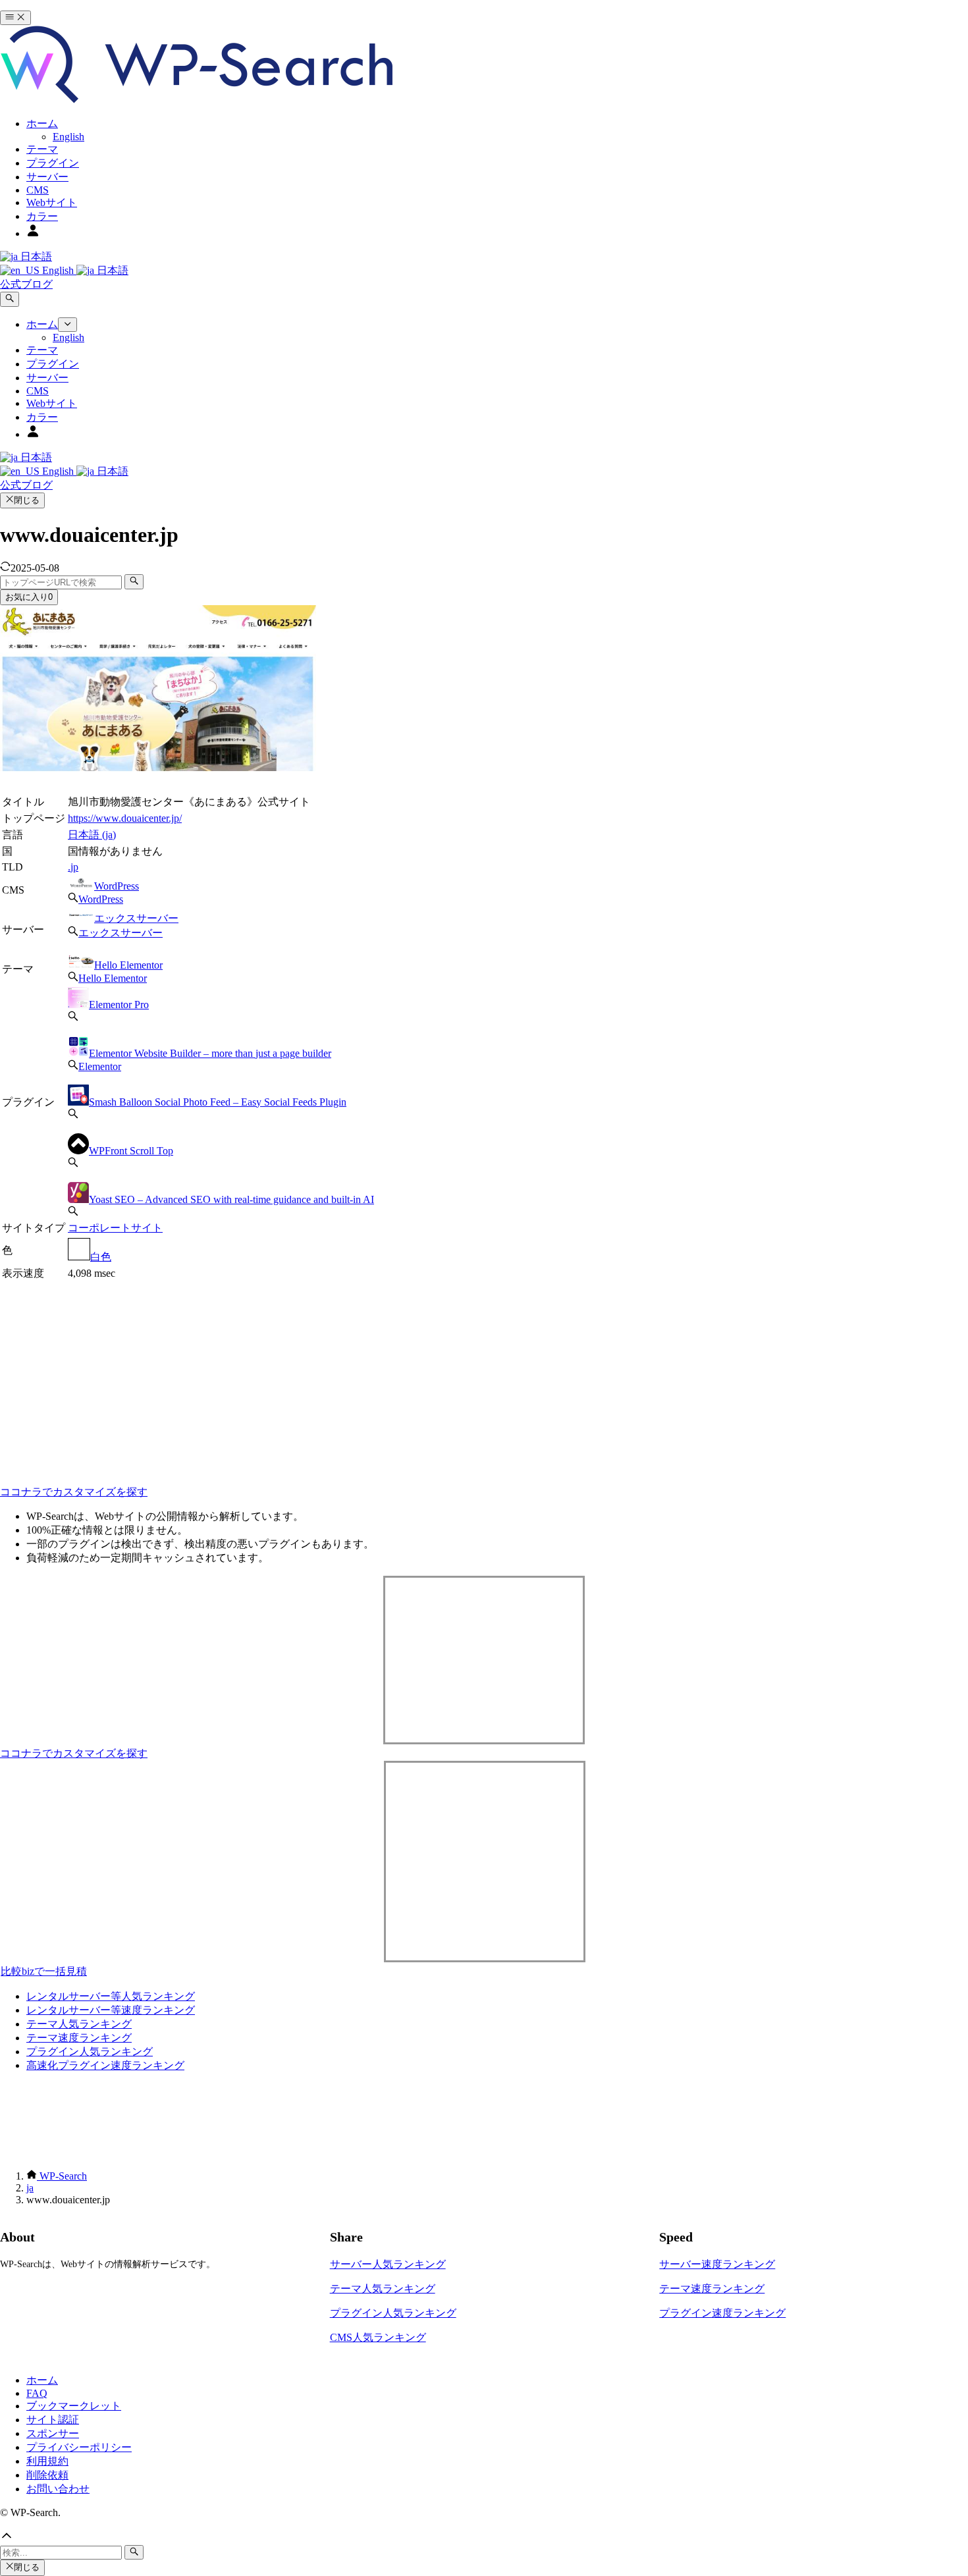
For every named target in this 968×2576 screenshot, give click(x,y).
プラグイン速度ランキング (722, 2313)
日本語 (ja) (92, 835)
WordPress (117, 886)
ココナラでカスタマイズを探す (74, 1492)
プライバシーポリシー (79, 2447)
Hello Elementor (128, 965)
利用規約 (47, 2461)
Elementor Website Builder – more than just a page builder (210, 1053)
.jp (73, 867)
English (58, 270)
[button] (484, 2537)
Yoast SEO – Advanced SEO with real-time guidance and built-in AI (231, 1199)
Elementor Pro (119, 1005)
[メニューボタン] (15, 18)
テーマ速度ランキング (79, 2038)
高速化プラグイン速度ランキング (105, 2065)
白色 (101, 1257)
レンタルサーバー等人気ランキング (111, 1996)
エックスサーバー (136, 918)
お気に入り (29, 597)
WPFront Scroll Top (131, 1151)
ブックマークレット (74, 2406)
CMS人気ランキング (378, 2337)
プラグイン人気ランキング (90, 2052)
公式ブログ (26, 284)
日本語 (35, 256)
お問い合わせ (58, 2489)
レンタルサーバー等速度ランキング (111, 2010)
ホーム (42, 2380)
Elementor (100, 1066)
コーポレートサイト (115, 1228)
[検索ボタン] (10, 299)
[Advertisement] (237, 1375)
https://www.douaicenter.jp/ (125, 818)
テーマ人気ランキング (79, 2024)
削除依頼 (47, 2475)
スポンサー (53, 2433)
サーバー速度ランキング (717, 2264)
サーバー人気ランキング (388, 2264)
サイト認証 (53, 2420)
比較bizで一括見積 (44, 1971)
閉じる (27, 500)
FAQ (37, 2393)
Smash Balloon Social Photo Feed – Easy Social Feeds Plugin (218, 1102)
